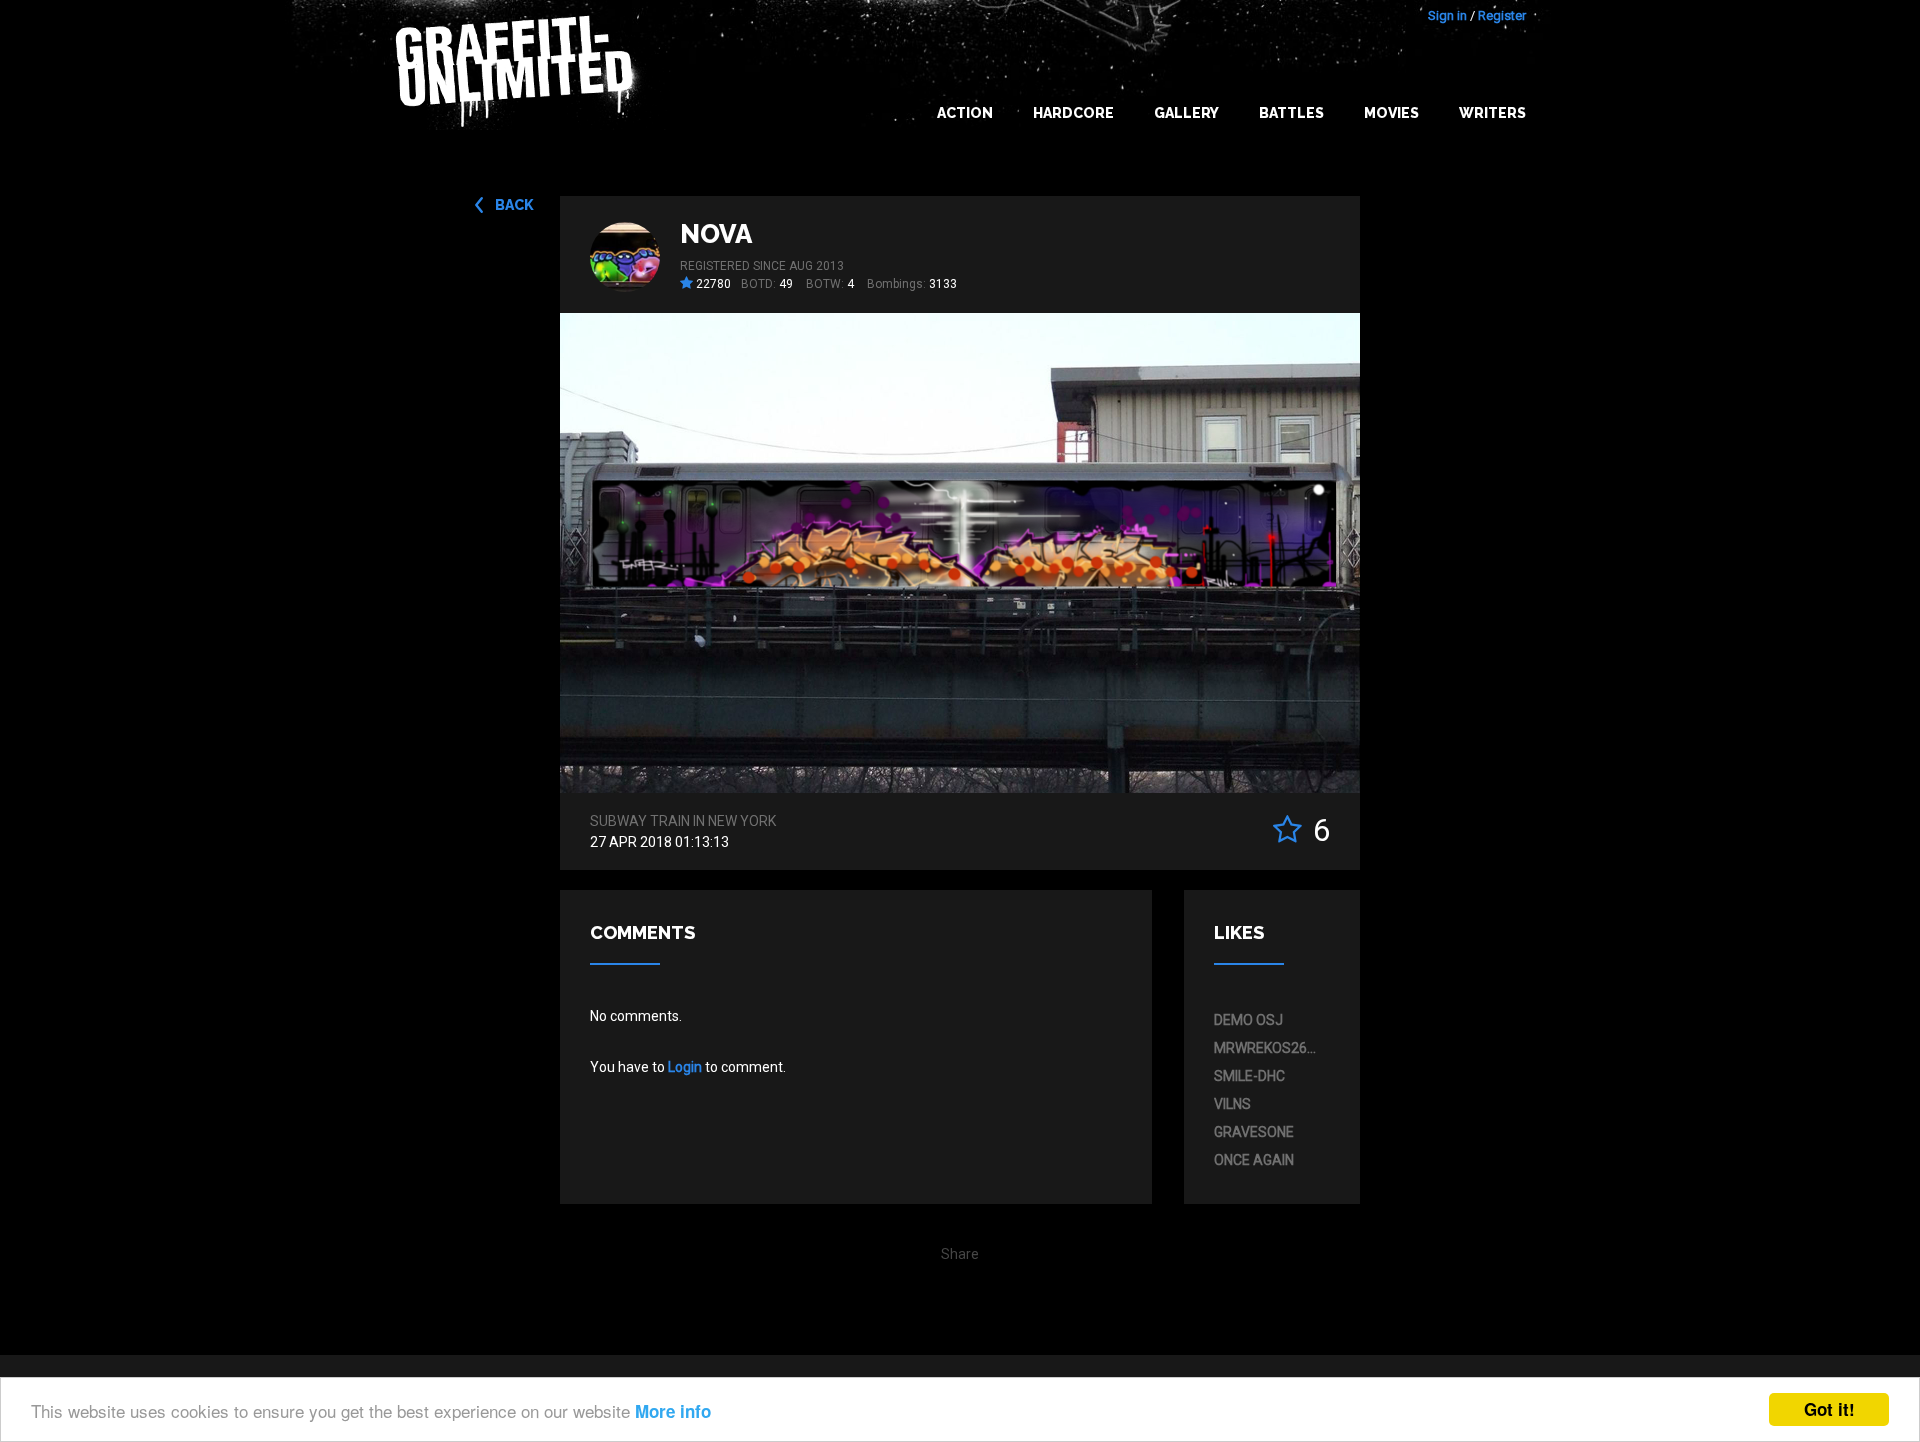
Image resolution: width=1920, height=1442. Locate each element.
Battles (1291, 113)
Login (685, 1067)
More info (673, 1411)
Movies (1391, 113)
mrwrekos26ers (1267, 1048)
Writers (1492, 113)
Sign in (1447, 15)
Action (965, 113)
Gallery (1186, 113)
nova (716, 234)
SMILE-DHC (1249, 1076)
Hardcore (1073, 113)
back (514, 205)
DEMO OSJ (1248, 1020)
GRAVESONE (1254, 1132)
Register (1502, 15)
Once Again (1254, 1160)
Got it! (1829, 1409)
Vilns (1232, 1104)
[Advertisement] (1840, 1045)
